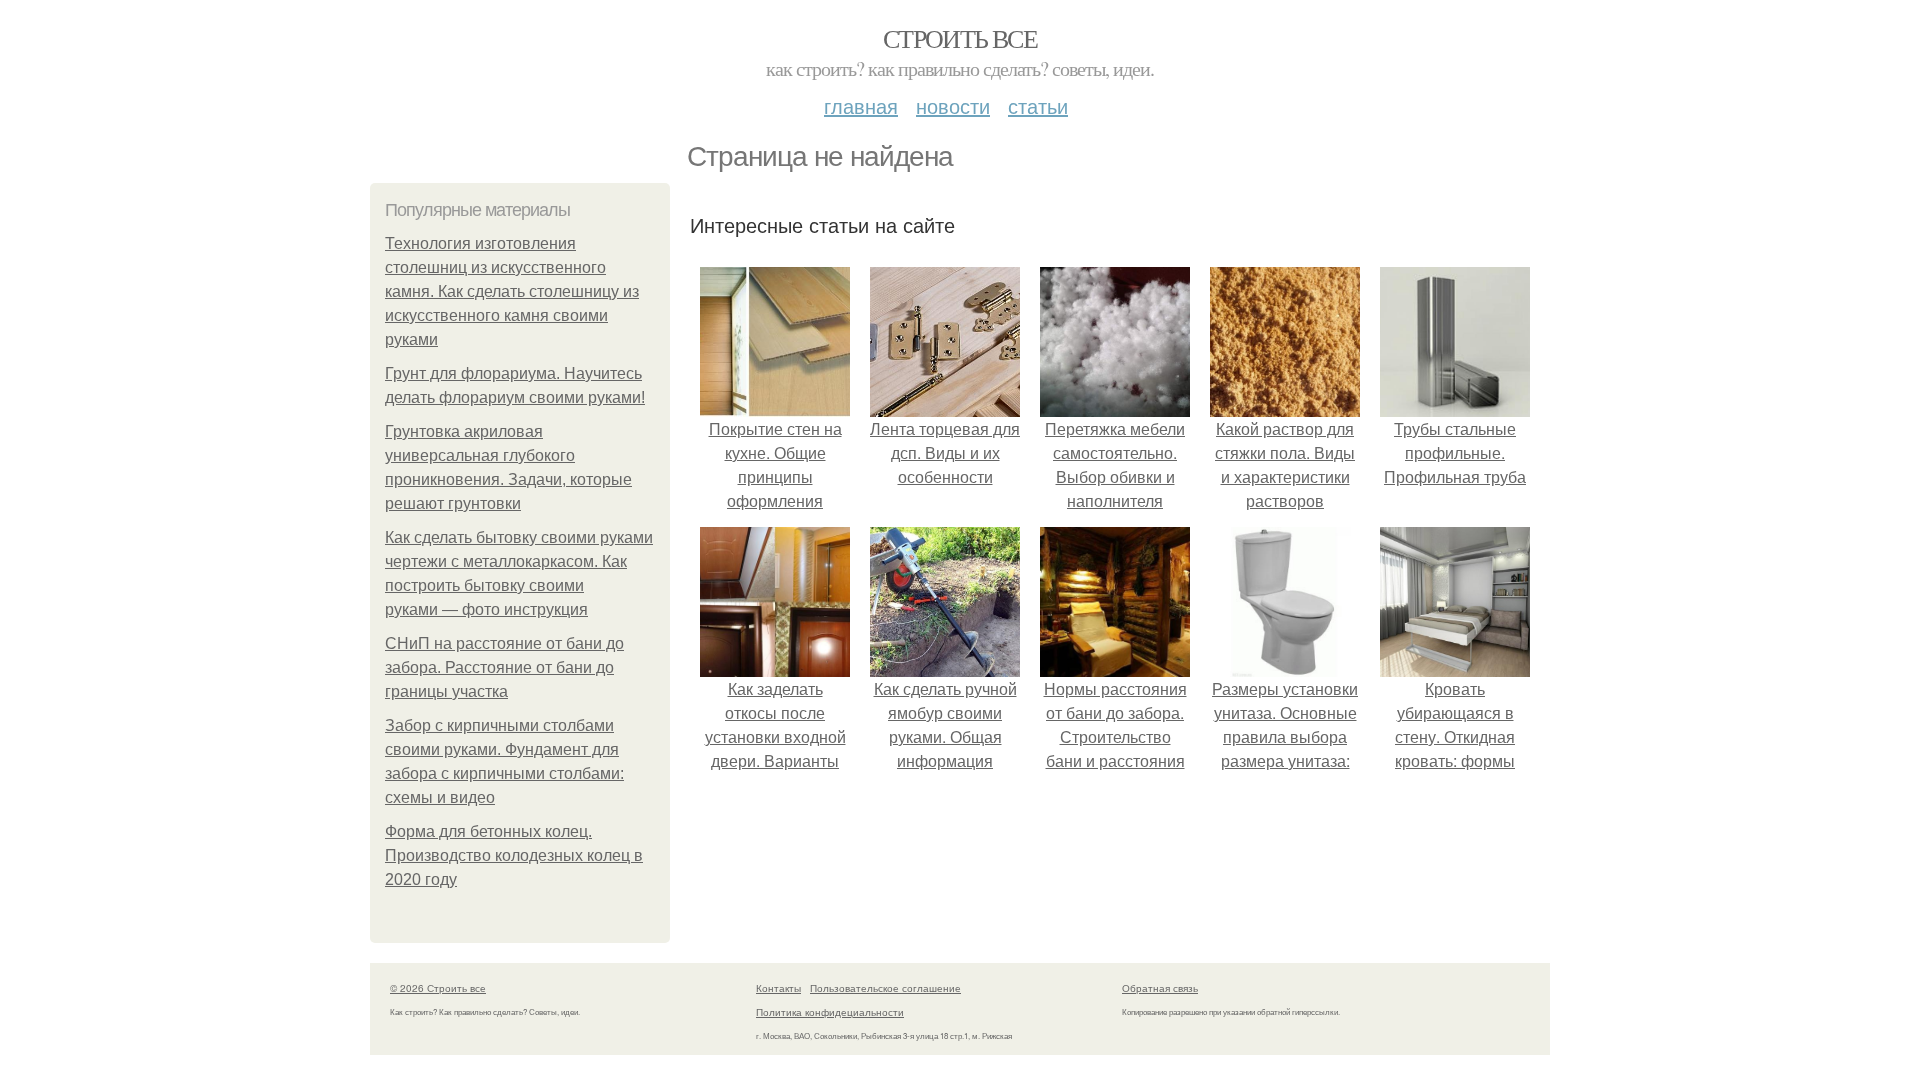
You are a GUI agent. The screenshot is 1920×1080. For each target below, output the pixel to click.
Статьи (1038, 105)
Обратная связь (1160, 988)
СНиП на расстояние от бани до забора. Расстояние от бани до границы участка (504, 667)
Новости (953, 105)
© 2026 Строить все (438, 988)
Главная (861, 105)
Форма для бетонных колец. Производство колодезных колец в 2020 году (514, 855)
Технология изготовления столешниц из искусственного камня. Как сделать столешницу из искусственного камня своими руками (512, 291)
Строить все (960, 38)
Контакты (778, 988)
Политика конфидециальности (830, 1012)
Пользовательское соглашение (885, 988)
